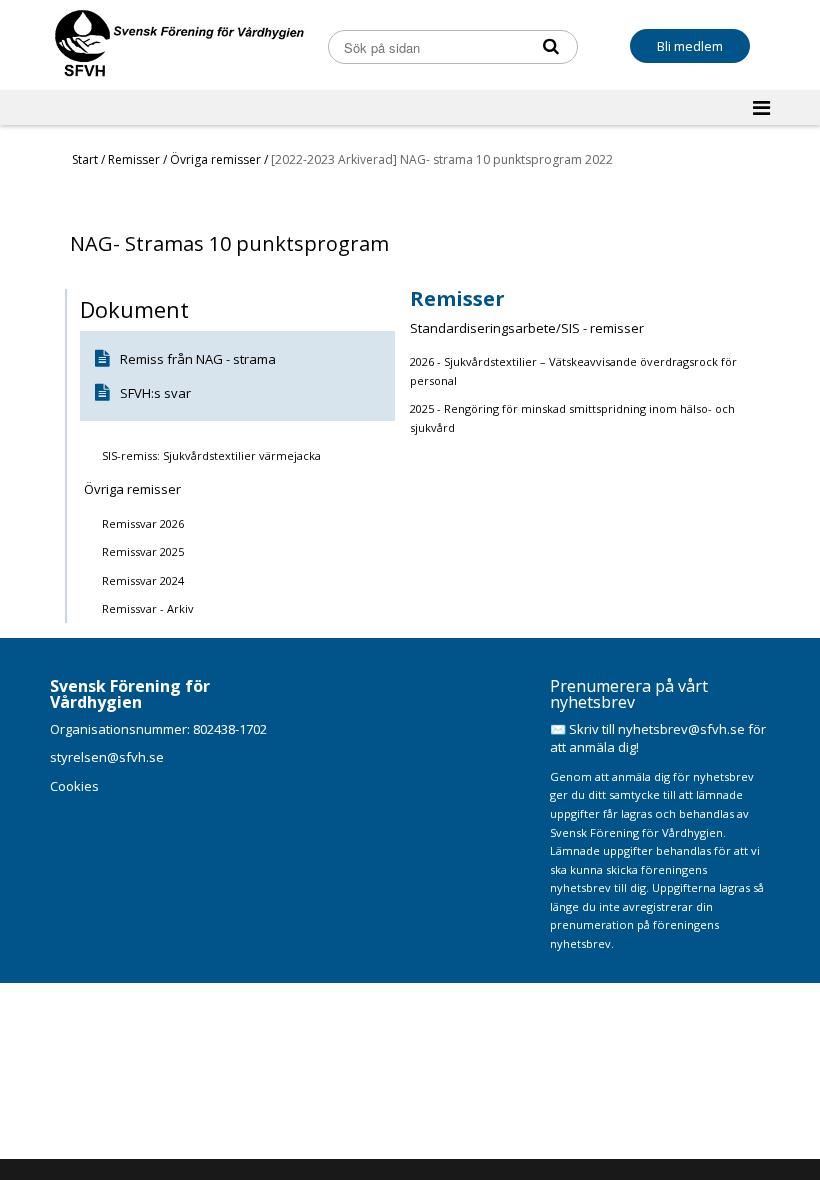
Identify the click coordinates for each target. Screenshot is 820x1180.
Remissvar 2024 (143, 580)
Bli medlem (690, 46)
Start (85, 159)
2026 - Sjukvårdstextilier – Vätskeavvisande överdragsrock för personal (573, 371)
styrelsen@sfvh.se (107, 757)
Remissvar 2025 (143, 551)
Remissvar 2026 (143, 523)
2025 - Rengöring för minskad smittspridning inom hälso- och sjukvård (572, 418)
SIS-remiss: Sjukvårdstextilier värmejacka (211, 455)
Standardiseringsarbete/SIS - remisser (527, 328)
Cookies (74, 786)
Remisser (135, 159)
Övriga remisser (217, 159)
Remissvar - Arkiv (148, 608)
